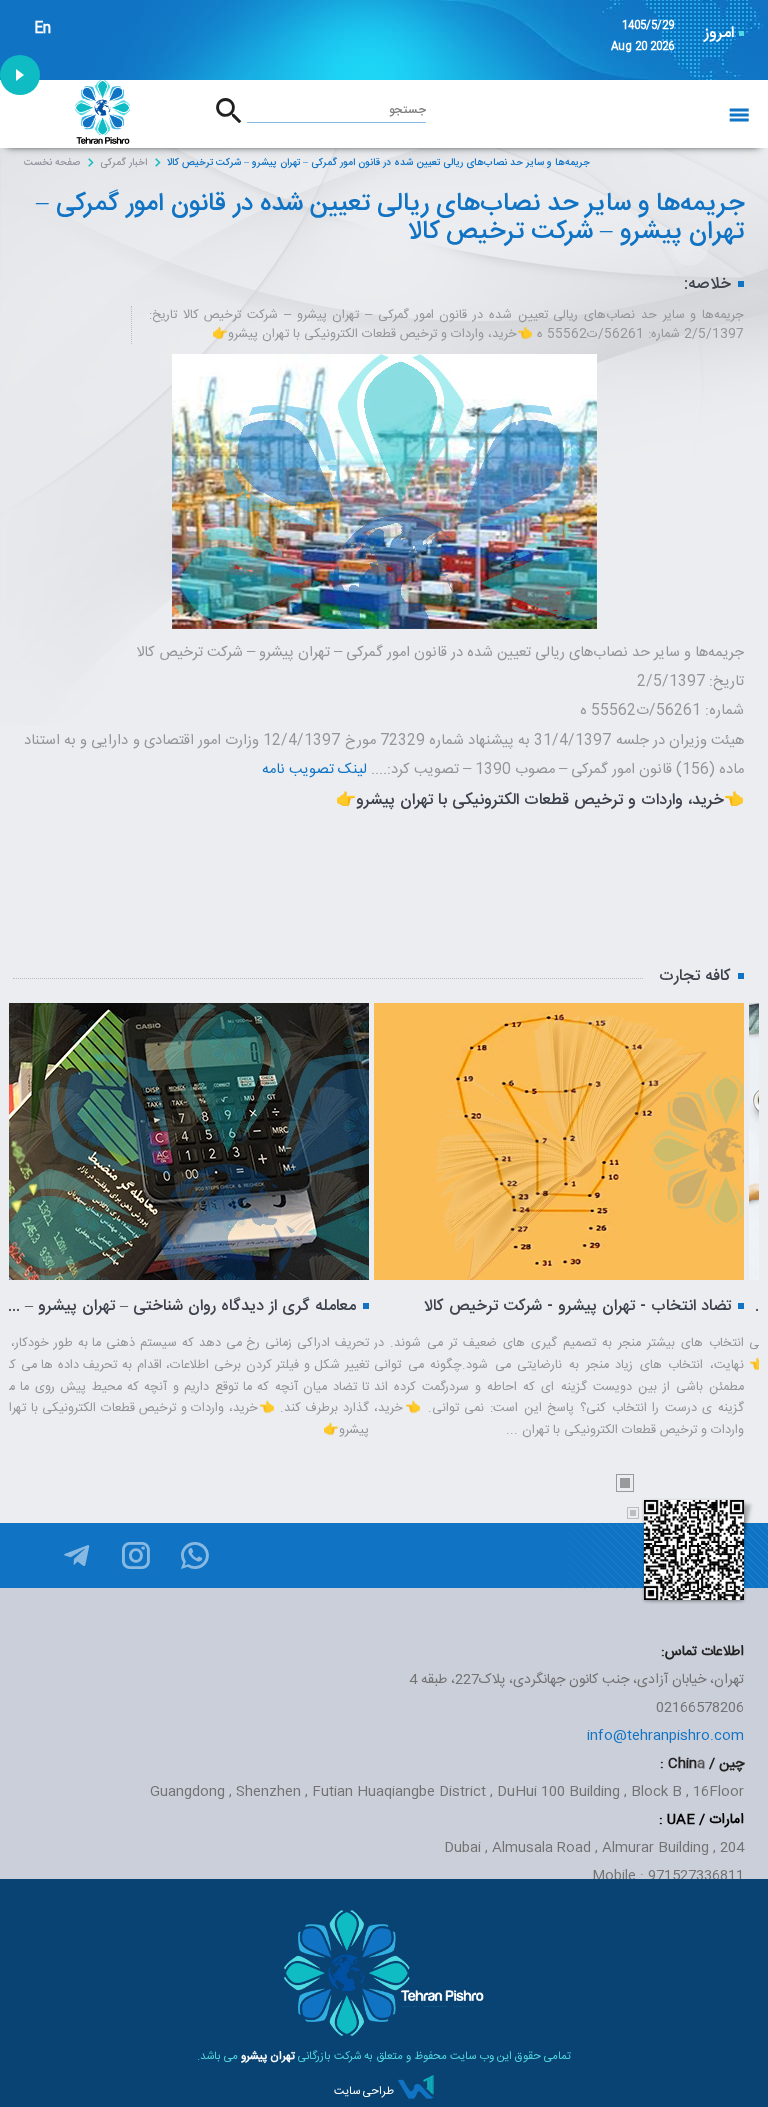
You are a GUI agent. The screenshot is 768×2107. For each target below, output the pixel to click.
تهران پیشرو (268, 2056)
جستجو (407, 110)
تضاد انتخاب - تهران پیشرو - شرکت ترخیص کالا (424, 1306)
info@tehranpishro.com (665, 1736)
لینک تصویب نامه (314, 770)
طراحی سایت (364, 2091)
